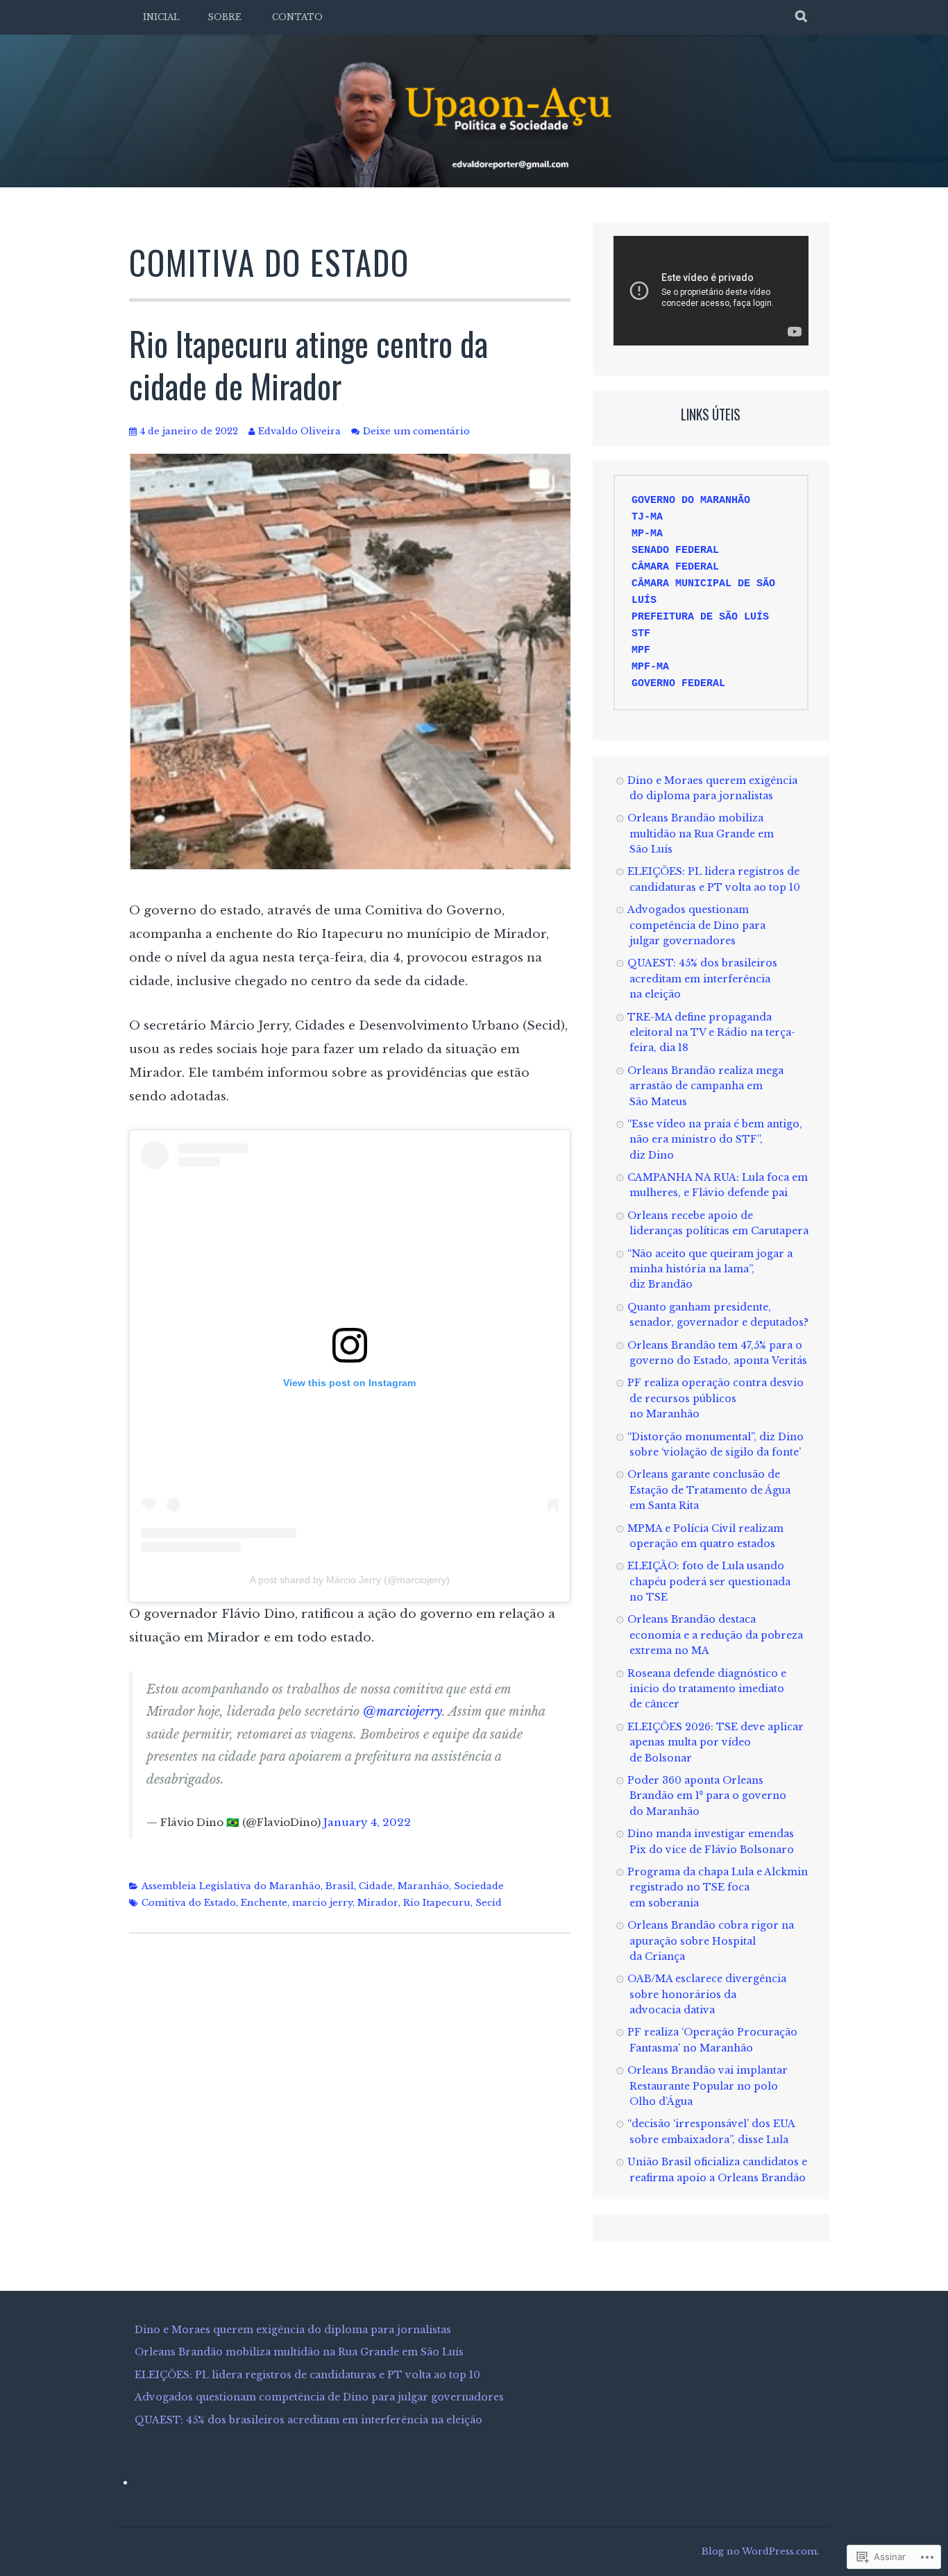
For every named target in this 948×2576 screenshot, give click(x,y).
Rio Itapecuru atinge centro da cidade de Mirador (308, 365)
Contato (297, 17)
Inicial (161, 17)
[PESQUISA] (802, 17)
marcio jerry (322, 1903)
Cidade (376, 1886)
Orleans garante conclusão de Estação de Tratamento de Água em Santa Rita (709, 1490)
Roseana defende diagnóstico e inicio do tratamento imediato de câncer (707, 1689)
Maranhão (423, 1886)
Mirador (378, 1903)
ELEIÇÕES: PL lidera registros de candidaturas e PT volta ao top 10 (307, 2375)
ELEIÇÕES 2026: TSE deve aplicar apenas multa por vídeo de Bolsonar (716, 1742)
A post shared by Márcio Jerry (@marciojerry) (350, 1580)
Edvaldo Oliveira (299, 431)
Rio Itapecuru (437, 1903)
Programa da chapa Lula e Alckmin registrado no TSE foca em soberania (718, 1887)
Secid (489, 1903)
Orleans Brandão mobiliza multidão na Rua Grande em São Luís (701, 834)
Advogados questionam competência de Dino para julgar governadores (696, 925)
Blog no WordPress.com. (760, 2551)
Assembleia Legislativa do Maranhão (231, 1886)
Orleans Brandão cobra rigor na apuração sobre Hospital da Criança (711, 1941)
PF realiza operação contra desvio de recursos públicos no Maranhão (716, 1398)
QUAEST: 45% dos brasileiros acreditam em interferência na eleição (702, 979)
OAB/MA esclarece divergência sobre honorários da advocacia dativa (707, 1994)
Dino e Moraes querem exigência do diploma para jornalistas (293, 2330)
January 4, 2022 (367, 1822)
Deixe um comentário (416, 431)
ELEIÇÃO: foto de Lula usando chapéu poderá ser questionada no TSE (709, 1581)
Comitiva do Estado (189, 1903)
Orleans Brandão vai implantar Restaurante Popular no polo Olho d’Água (708, 2086)
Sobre (225, 17)
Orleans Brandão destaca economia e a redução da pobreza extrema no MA (715, 1635)
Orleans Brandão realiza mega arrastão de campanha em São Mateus (705, 1086)
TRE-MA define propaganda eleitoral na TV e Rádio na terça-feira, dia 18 (711, 1033)
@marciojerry (403, 1712)
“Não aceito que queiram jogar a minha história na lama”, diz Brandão (710, 1269)
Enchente (264, 1903)
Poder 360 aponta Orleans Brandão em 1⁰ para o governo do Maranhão (707, 1796)
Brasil (340, 1886)
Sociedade (479, 1886)
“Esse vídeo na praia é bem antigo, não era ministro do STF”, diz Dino (715, 1140)
